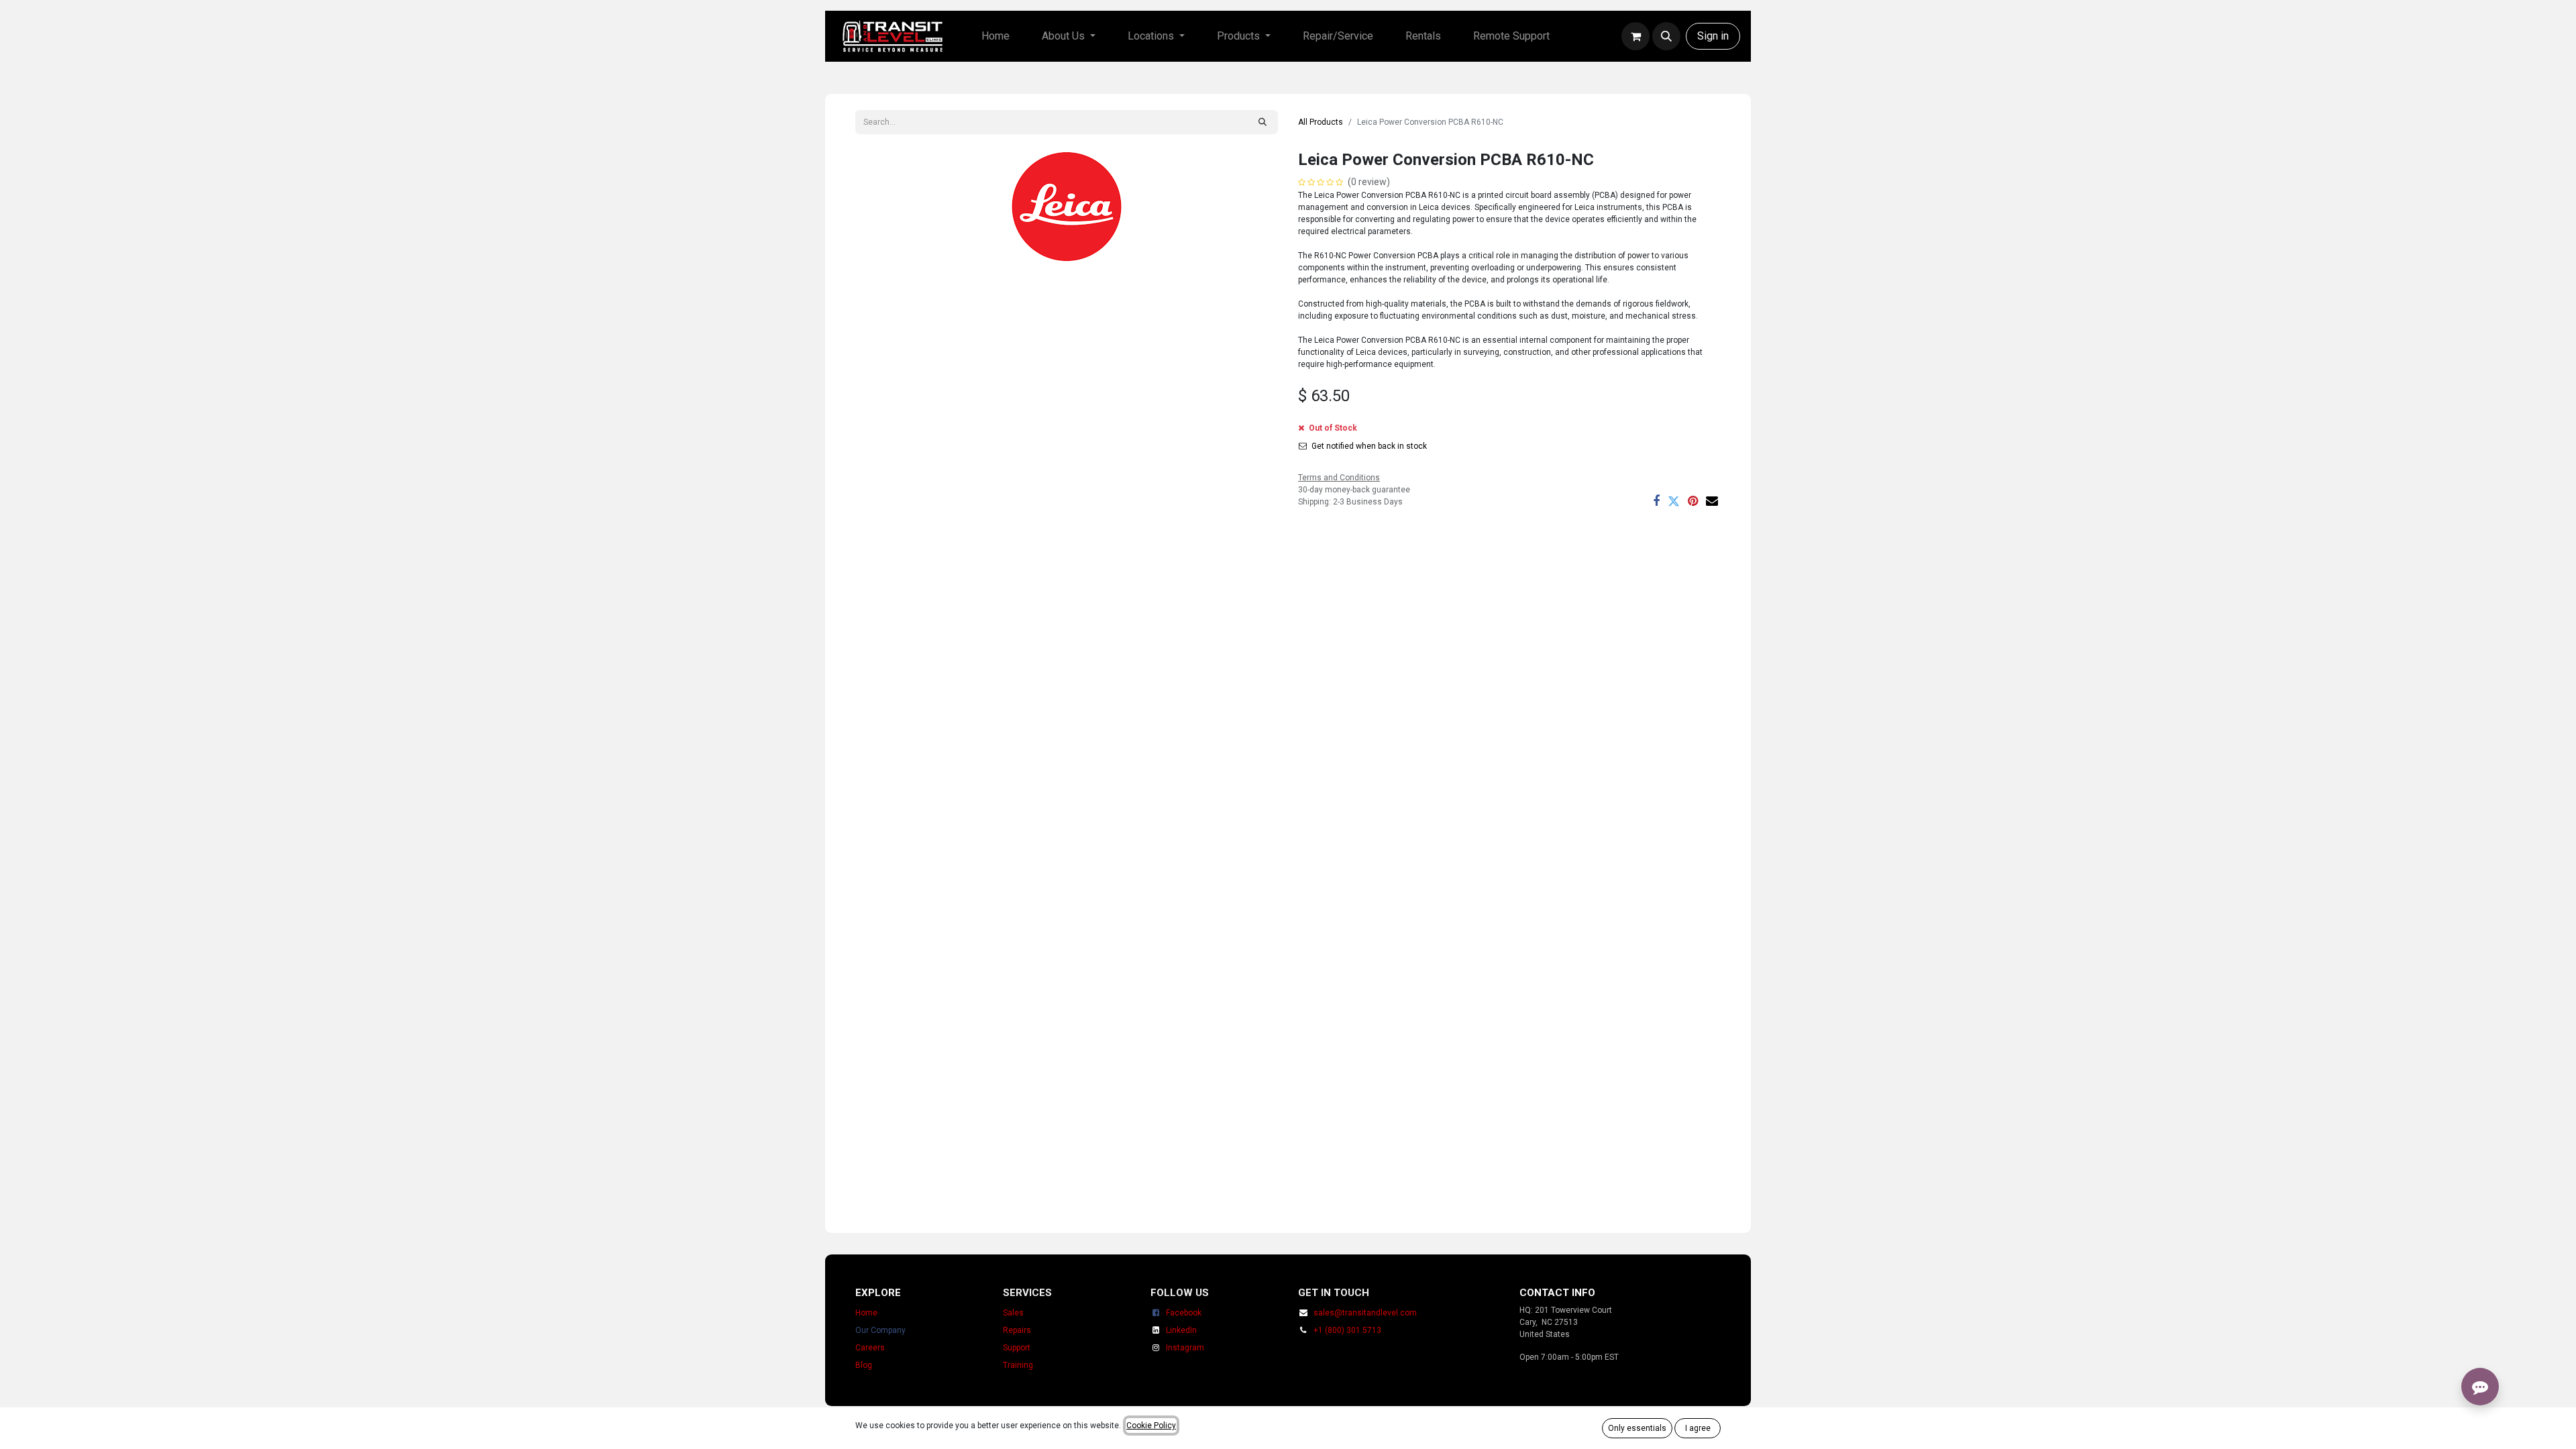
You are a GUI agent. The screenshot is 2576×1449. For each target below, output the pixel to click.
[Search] (1263, 122)
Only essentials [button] (1637, 1428)
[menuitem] (996, 36)
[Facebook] (1656, 501)
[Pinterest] (1693, 501)
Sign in (1713, 36)
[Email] (1712, 501)
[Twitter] (1674, 501)
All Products (1321, 122)
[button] (1666, 36)
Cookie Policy (1151, 1426)
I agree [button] (1698, 1428)
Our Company (880, 1330)
